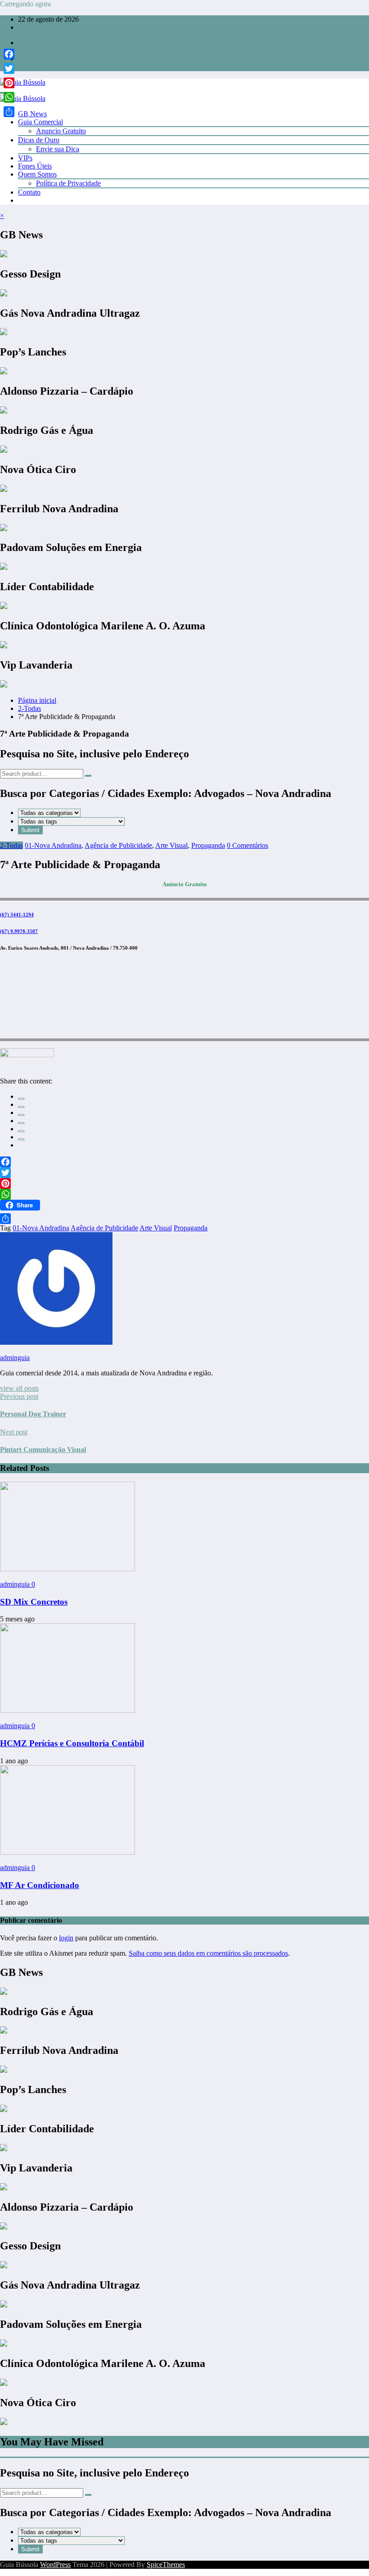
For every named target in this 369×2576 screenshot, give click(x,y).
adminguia (15, 1358)
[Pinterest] (184, 1183)
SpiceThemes (166, 2565)
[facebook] (21, 1099)
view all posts (19, 1388)
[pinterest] (21, 1131)
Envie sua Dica (58, 149)
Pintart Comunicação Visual (43, 1450)
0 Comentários (247, 845)
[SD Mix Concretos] (67, 1569)
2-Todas (11, 845)
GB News (32, 114)
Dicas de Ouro (39, 140)
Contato (29, 192)
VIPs (25, 158)
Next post (14, 1432)
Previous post (19, 1396)
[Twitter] (184, 1173)
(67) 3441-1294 (17, 915)
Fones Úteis (35, 166)
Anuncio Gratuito (61, 131)
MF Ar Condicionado (40, 1885)
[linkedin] (21, 1115)
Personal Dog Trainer (33, 1414)
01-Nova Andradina (53, 845)
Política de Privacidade (68, 183)
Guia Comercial (40, 122)
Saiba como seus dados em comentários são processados (208, 1953)
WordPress (55, 2565)
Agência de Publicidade (118, 845)
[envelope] (21, 1123)
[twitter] (21, 1107)
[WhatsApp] (21, 1139)
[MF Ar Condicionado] (67, 1852)
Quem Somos (37, 174)
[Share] (184, 1219)
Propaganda (208, 845)
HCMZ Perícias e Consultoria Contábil (72, 1743)
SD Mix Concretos (34, 1602)
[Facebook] (184, 1162)
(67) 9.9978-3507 (19, 931)
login (66, 1938)
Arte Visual (171, 845)
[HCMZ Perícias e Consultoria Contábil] (67, 1710)
